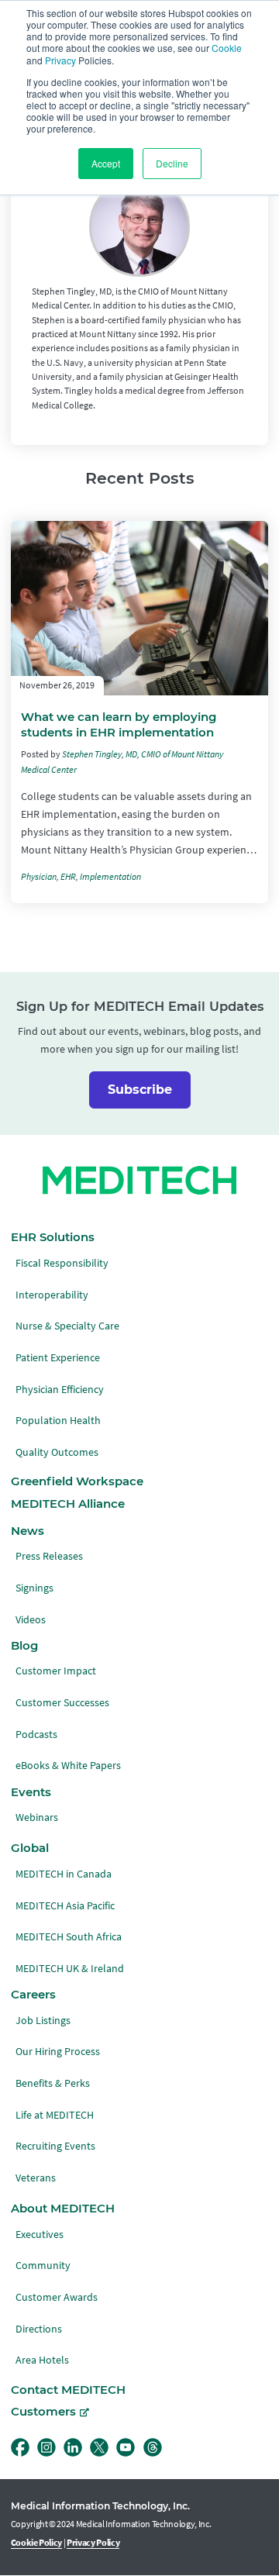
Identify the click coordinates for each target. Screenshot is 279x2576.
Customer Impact (56, 1671)
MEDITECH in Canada (64, 1874)
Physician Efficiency (60, 1390)
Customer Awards (57, 2297)
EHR (68, 877)
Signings (34, 1588)
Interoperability (52, 1295)
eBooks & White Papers (68, 1766)
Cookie (227, 48)
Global (30, 1848)
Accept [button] (106, 163)
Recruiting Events (55, 2146)
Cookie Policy (37, 2543)
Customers (43, 2412)
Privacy (60, 60)
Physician (39, 877)
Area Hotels (42, 2360)
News (28, 1531)
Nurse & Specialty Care (67, 1326)
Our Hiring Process (58, 2052)
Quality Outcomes (57, 1452)
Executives (40, 2235)
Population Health (58, 1421)
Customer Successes (62, 1703)
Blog (24, 1646)
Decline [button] (172, 163)
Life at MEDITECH (55, 2115)
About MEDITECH (63, 2209)
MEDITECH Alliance (68, 1504)
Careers (33, 1995)
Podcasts (36, 1735)
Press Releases (49, 1556)
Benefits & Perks (53, 2083)
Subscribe (140, 1090)
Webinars (37, 1817)
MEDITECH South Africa (69, 1937)
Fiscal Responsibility (62, 1263)
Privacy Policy (93, 2543)
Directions (39, 2329)
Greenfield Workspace (77, 1481)
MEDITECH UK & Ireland (70, 1969)
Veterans (36, 2178)
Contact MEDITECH (68, 2390)
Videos (31, 1620)
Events (31, 1792)
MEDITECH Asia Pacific (65, 1906)
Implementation (110, 877)
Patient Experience (58, 1358)
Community (43, 2266)
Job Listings (43, 2021)
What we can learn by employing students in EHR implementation (119, 724)
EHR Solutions (53, 1237)
